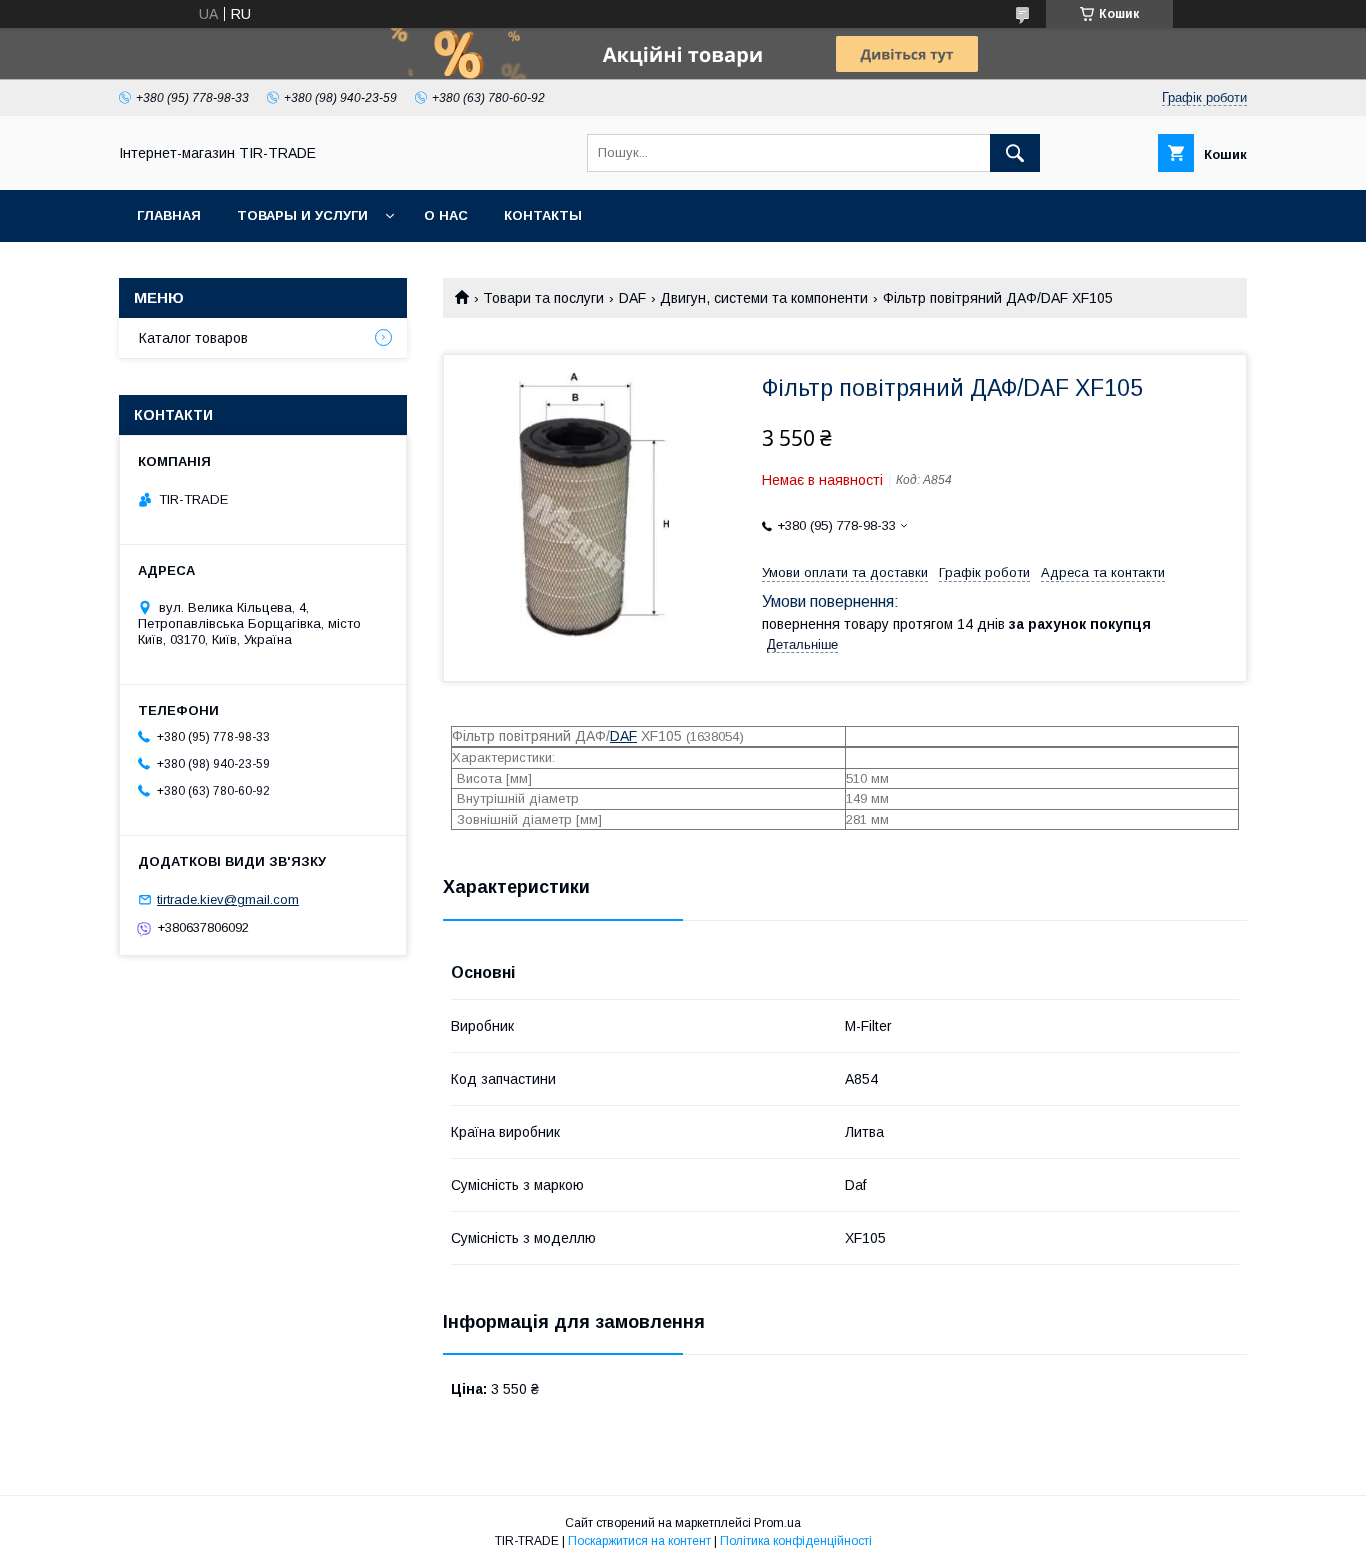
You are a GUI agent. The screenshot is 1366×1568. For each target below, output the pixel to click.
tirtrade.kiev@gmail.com (228, 899)
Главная (169, 215)
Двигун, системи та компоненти (764, 298)
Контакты (543, 215)
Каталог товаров (193, 338)
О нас (446, 215)
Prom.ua (777, 1523)
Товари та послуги (543, 298)
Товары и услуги (302, 215)
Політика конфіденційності (796, 1541)
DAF (632, 298)
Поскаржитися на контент (639, 1541)
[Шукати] (1015, 153)
